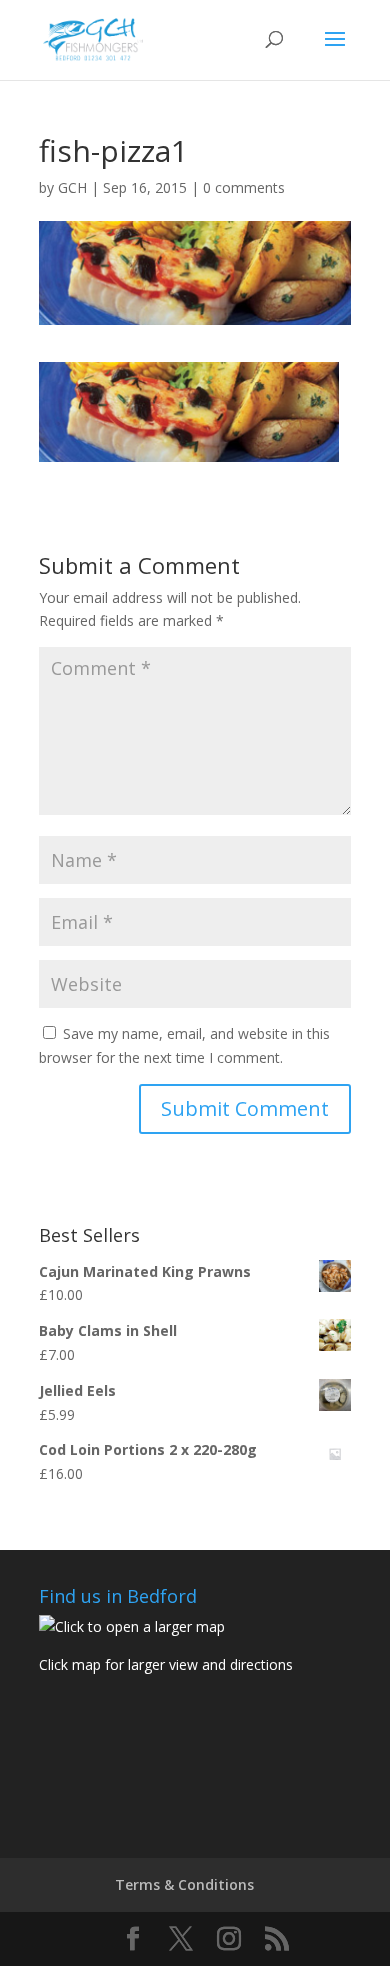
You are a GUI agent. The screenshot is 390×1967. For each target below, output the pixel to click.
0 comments (244, 187)
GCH (72, 187)
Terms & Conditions (184, 1884)
